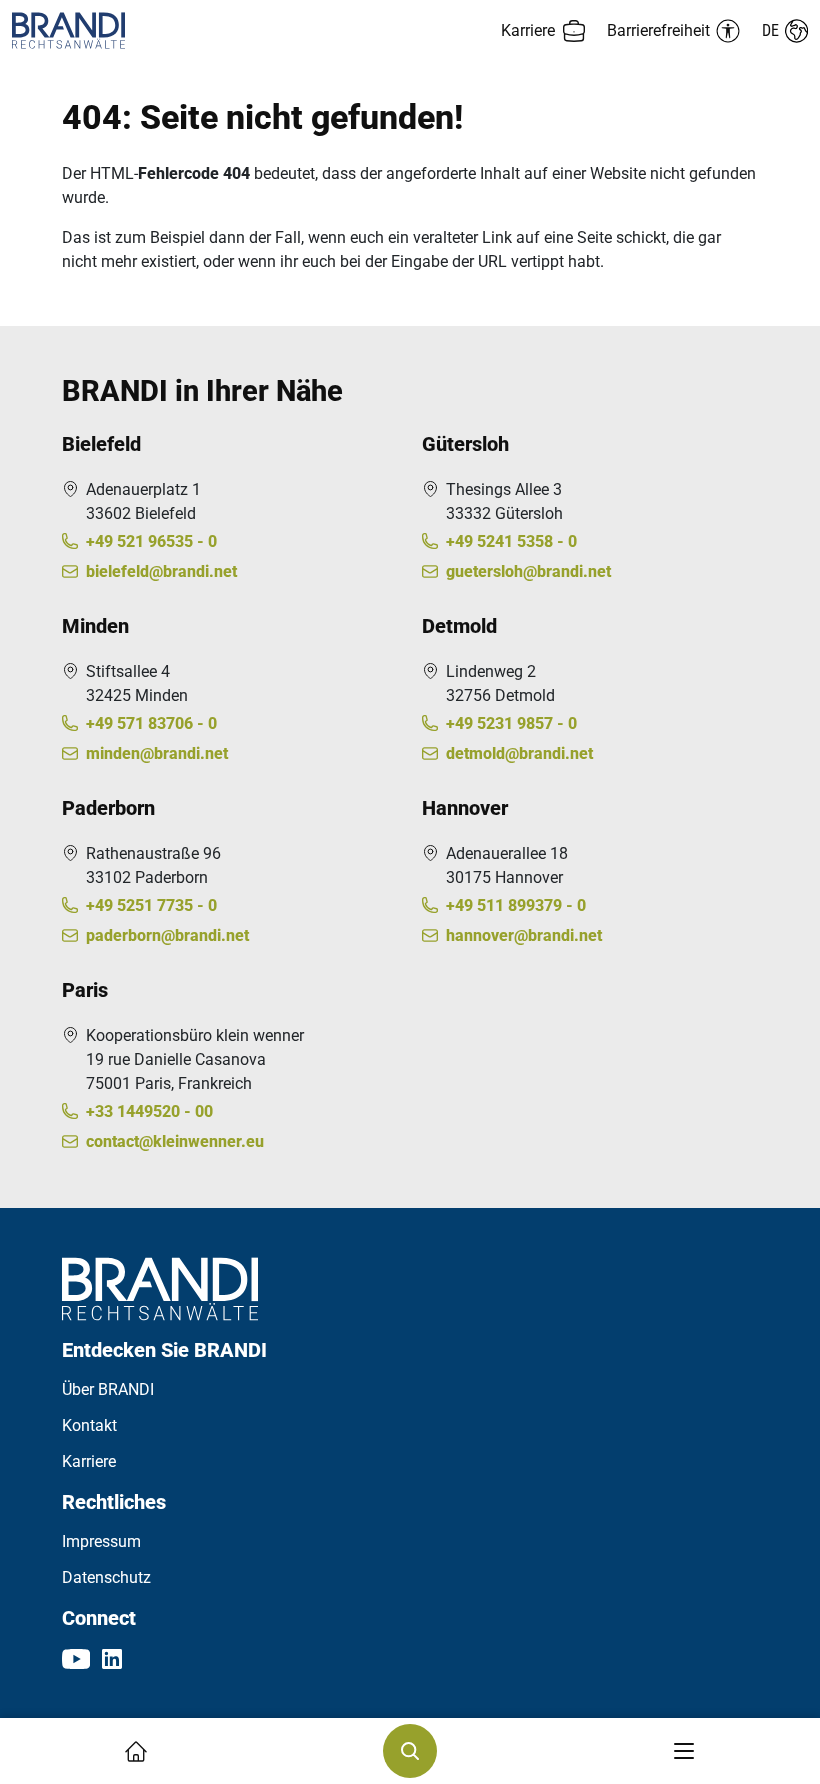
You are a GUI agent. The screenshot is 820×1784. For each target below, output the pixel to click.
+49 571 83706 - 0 (151, 723)
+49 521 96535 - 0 (151, 541)
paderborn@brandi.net (167, 935)
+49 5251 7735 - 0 (151, 905)
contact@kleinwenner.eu (175, 1141)
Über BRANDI (108, 1389)
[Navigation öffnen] (684, 1751)
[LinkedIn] (112, 1658)
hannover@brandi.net (524, 935)
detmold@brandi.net (519, 753)
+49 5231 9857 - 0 (511, 723)
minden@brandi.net (157, 753)
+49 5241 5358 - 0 (511, 541)
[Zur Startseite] (211, 30)
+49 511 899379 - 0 (516, 905)
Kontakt (89, 1425)
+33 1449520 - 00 (149, 1111)
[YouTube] (76, 1658)
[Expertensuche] (410, 1751)
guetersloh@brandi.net (528, 571)
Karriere (89, 1461)
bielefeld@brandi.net (161, 571)
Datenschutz (106, 1577)
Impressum (101, 1541)
